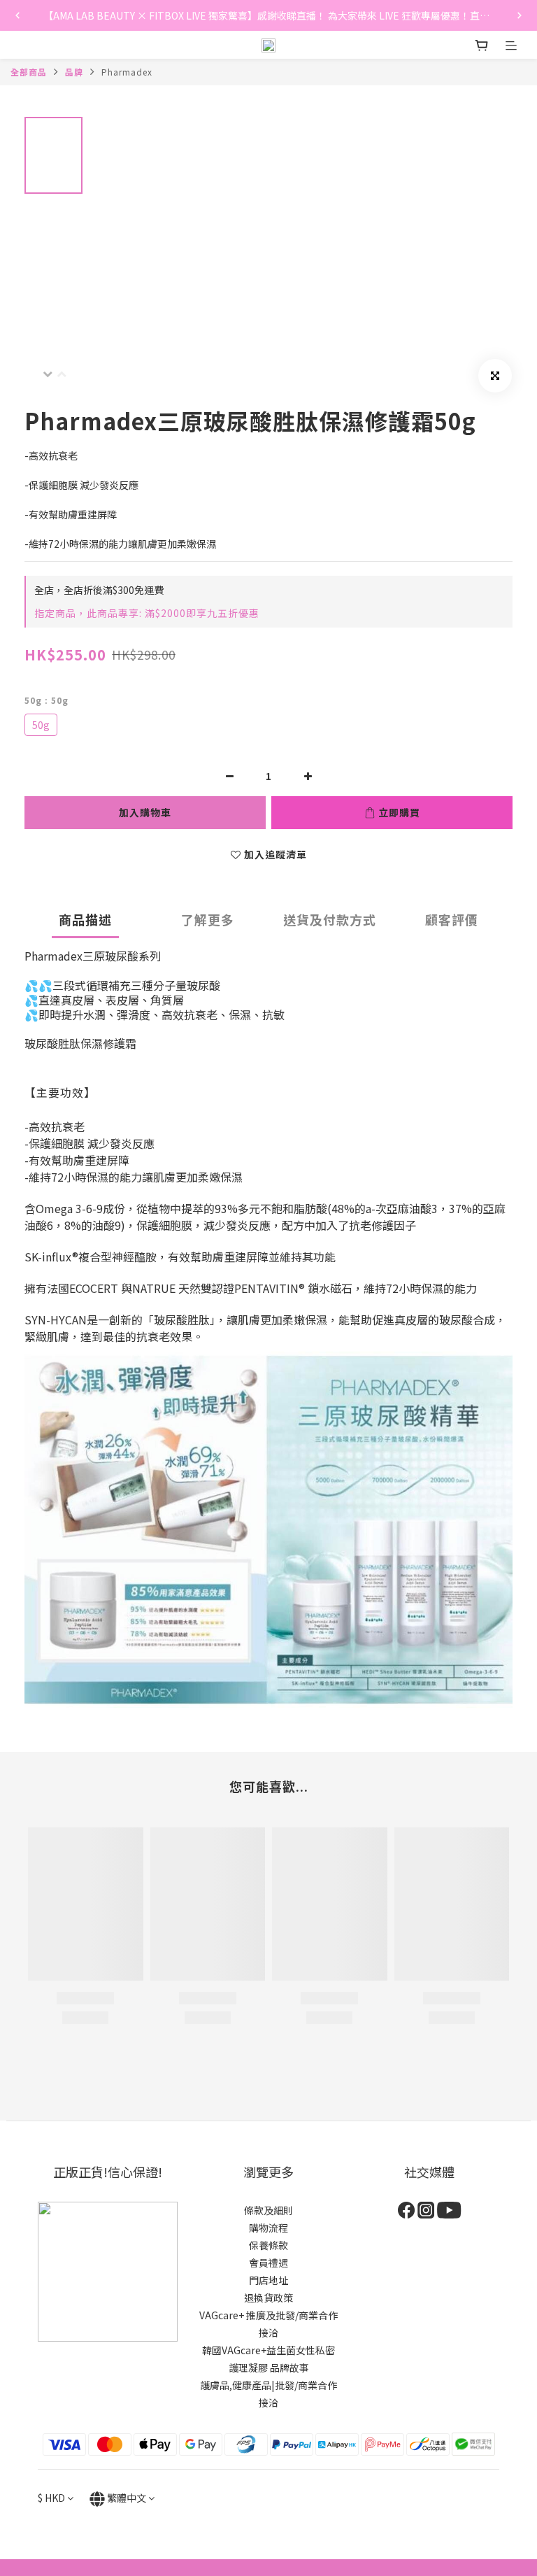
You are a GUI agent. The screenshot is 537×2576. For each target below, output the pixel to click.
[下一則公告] (520, 15)
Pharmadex (127, 72)
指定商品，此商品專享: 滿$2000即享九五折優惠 (147, 613)
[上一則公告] (17, 15)
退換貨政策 (268, 2298)
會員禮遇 (268, 2263)
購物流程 (268, 2228)
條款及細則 (268, 2210)
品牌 (74, 72)
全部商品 (29, 72)
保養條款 (268, 2245)
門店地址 (268, 2280)
